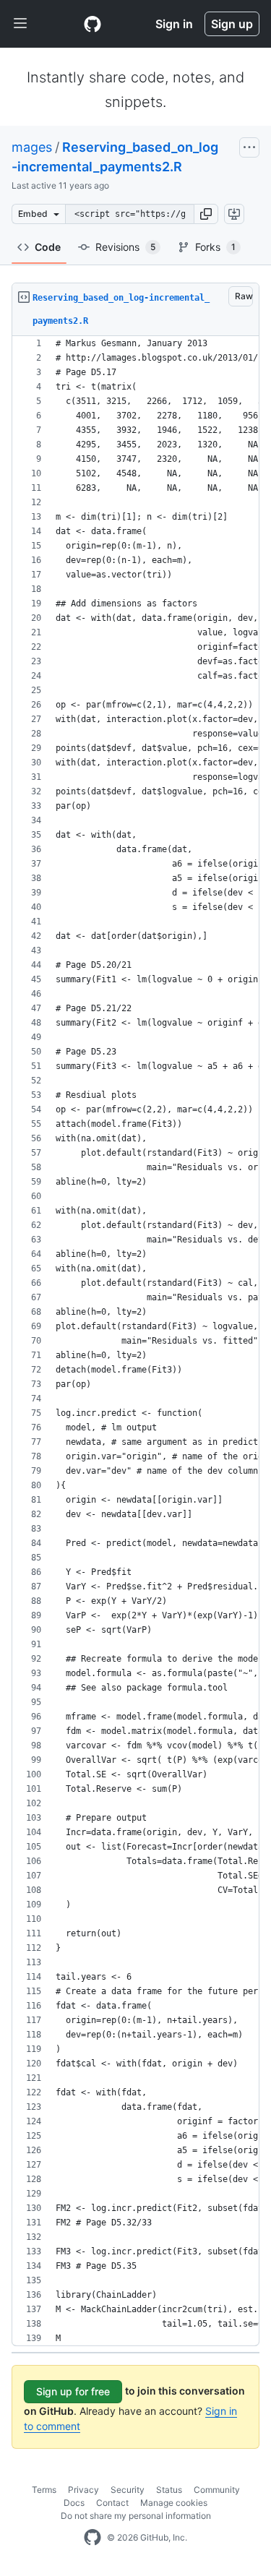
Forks (215, 247)
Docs (74, 2503)
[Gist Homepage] (93, 24)
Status (169, 2490)
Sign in (174, 24)
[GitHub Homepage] (93, 2538)
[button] (206, 214)
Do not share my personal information (136, 2516)
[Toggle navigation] (20, 24)
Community (217, 2490)
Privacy (83, 2490)
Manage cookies (174, 2503)
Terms (44, 2490)
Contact (112, 2503)
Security (128, 2490)
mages (32, 147)
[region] (135, 1341)
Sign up (232, 24)
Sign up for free (73, 2391)
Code (48, 247)
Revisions (125, 247)
